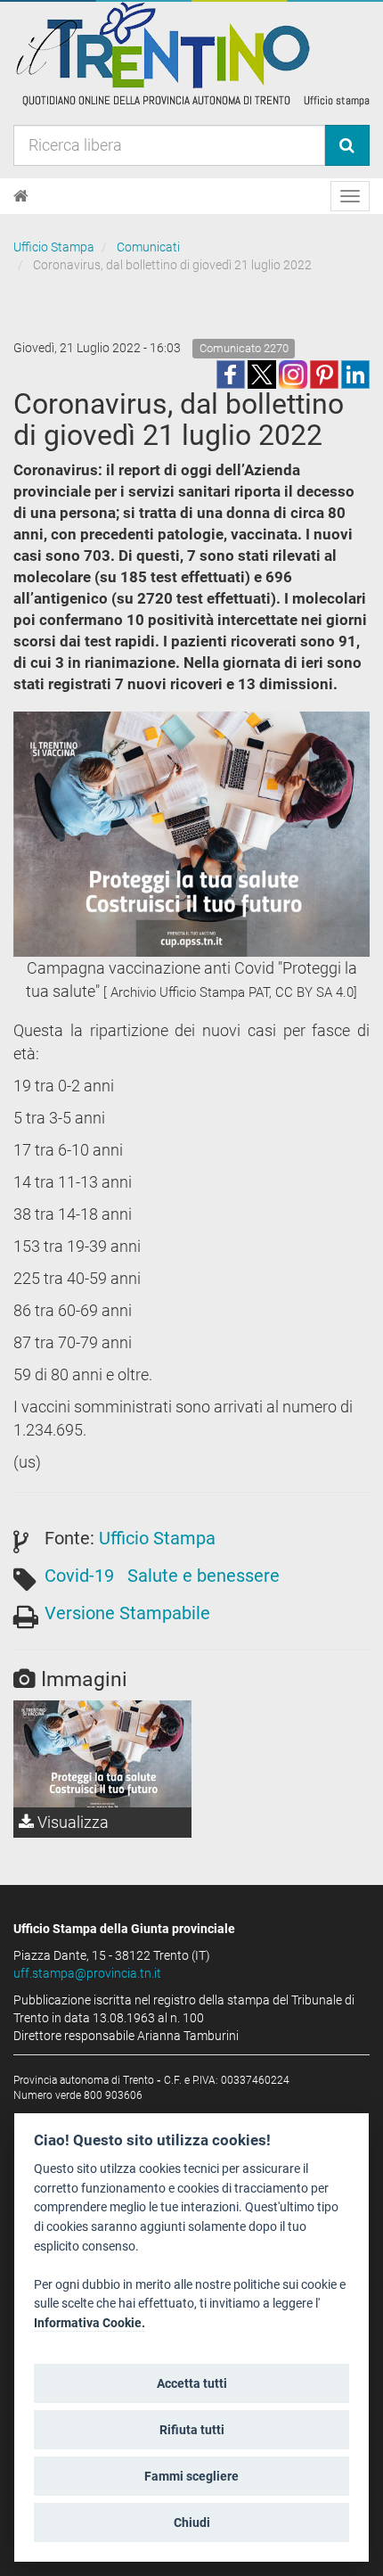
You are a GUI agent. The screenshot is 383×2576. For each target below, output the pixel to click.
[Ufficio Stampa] (191, 53)
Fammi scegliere (191, 2476)
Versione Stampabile (127, 1613)
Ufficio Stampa (54, 247)
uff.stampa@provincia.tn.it (87, 1973)
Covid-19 (79, 1576)
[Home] (21, 196)
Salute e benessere (204, 1576)
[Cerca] (347, 145)
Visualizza (71, 1822)
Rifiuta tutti (192, 2430)
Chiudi (192, 2523)
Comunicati (148, 247)
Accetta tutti (192, 2383)
